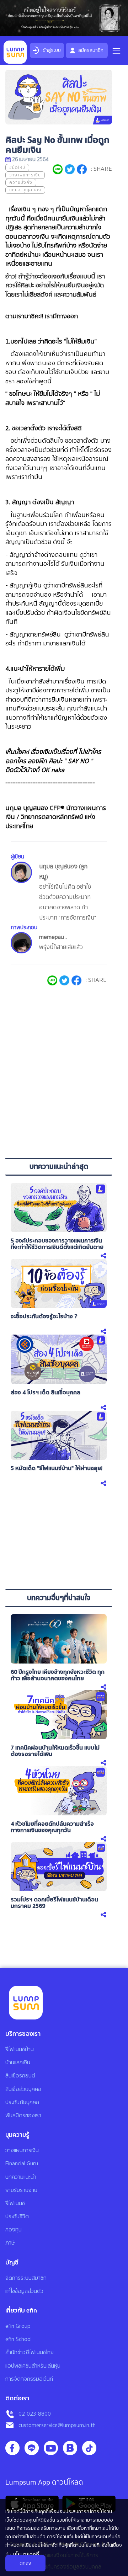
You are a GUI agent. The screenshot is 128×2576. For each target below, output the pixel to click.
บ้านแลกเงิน (18, 2063)
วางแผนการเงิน (25, 175)
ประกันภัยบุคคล (22, 2102)
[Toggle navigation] (116, 49)
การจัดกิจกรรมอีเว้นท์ (29, 2379)
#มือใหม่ (17, 168)
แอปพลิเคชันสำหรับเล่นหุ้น (33, 2366)
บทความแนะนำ (21, 2177)
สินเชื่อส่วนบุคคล (23, 2089)
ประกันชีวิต (17, 2216)
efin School (18, 2339)
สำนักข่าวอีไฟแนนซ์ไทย (30, 2352)
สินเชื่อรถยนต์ (20, 2076)
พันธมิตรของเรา (23, 2115)
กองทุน (14, 2230)
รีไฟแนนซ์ (15, 2203)
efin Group (18, 2326)
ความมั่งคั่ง (21, 183)
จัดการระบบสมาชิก (26, 2278)
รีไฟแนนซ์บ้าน (20, 2049)
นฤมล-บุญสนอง (25, 190)
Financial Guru (22, 2163)
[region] (59, 1097)
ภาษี (10, 2243)
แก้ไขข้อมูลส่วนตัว (24, 2291)
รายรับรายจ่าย (21, 2190)
